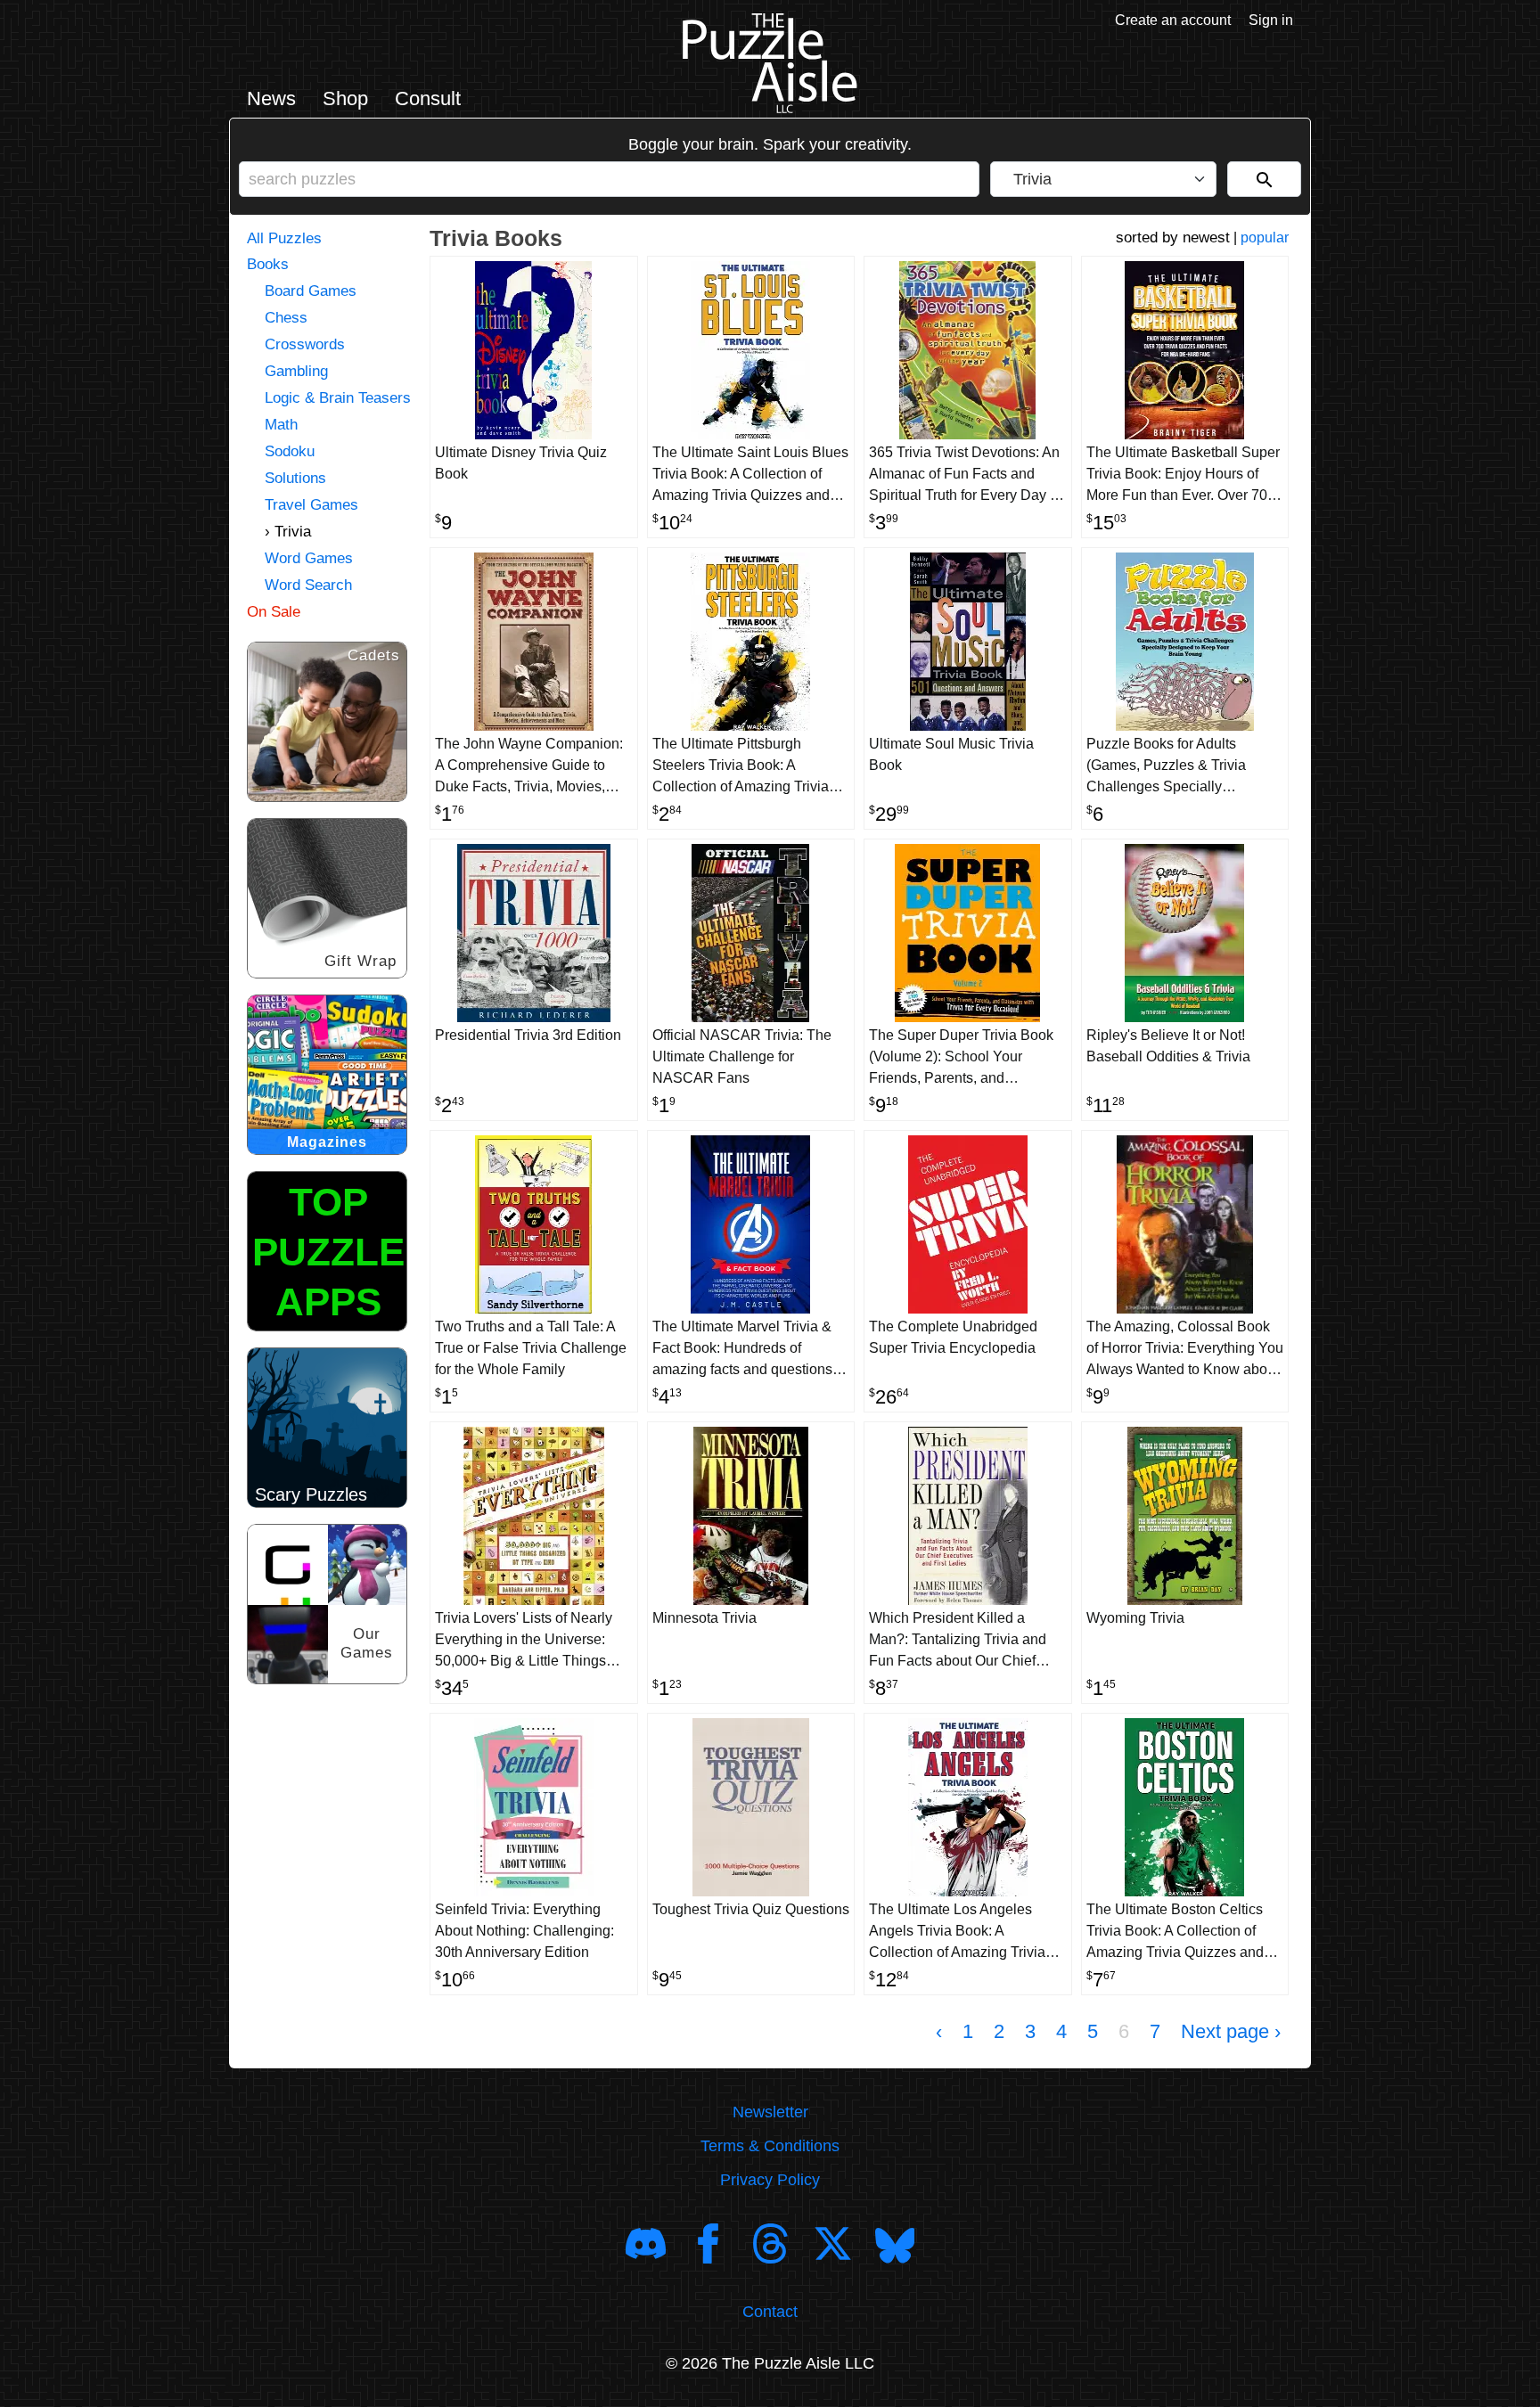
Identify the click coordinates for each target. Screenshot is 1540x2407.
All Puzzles (284, 238)
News (271, 98)
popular (1265, 237)
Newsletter (770, 2112)
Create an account (1173, 20)
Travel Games (311, 505)
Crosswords (305, 344)
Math (281, 425)
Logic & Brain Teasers (338, 398)
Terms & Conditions (770, 2146)
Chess (286, 318)
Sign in (1271, 20)
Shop (345, 98)
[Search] (1264, 179)
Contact (770, 2312)
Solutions (295, 478)
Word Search (308, 585)
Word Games (309, 558)
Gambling (296, 371)
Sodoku (290, 451)
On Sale (274, 612)
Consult (428, 98)
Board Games (311, 291)
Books (268, 264)
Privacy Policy (770, 2180)
